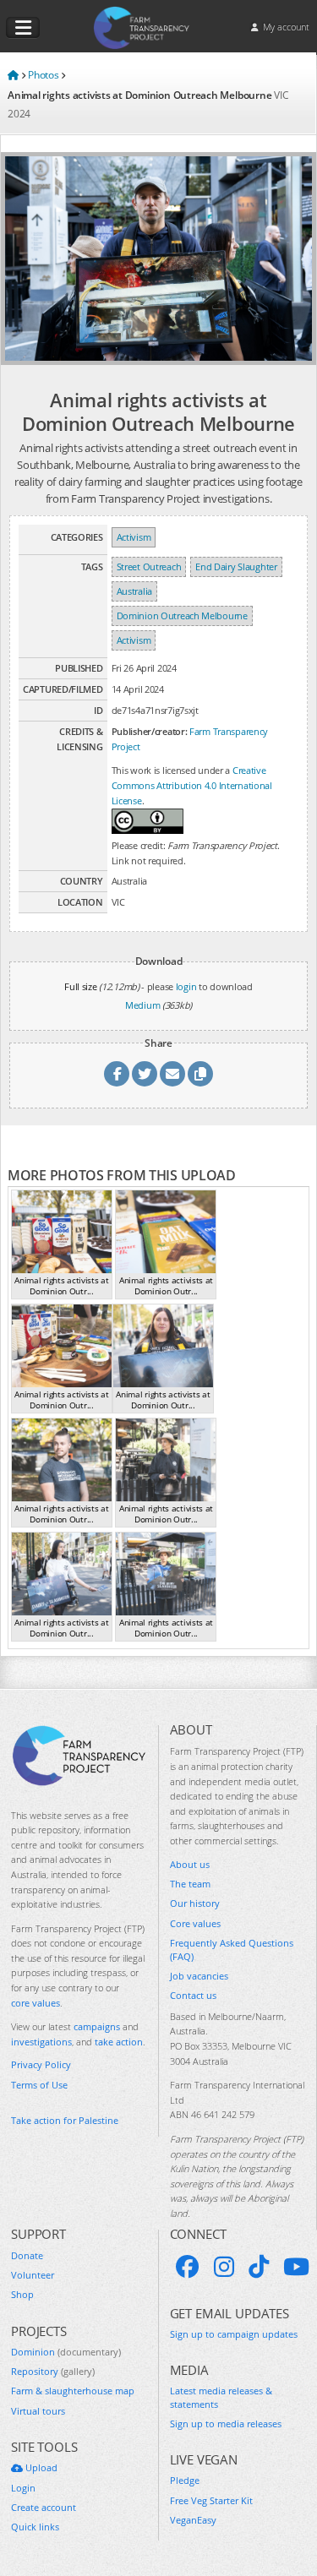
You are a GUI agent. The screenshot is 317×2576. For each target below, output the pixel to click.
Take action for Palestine (65, 2120)
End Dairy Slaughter (236, 566)
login (186, 986)
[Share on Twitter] (145, 1074)
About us (190, 1864)
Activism (134, 537)
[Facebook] (188, 2267)
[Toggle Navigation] (23, 28)
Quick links (35, 2527)
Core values (195, 1923)
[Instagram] (224, 2267)
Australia (134, 591)
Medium (142, 1005)
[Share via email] (172, 1074)
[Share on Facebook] (117, 1074)
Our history (195, 1903)
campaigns (97, 2026)
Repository (53, 2371)
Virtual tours (38, 2411)
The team (190, 1884)
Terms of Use (39, 2085)
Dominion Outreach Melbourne (182, 615)
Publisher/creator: (150, 731)
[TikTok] (259, 2267)
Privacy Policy (41, 2064)
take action (119, 2042)
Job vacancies (199, 1976)
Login (23, 2488)
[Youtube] (296, 2267)
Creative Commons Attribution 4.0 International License (192, 785)
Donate (27, 2255)
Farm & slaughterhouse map (73, 2391)
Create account (44, 2507)
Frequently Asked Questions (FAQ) (232, 1949)
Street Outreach (149, 566)
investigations (41, 2042)
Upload (40, 2467)
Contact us (193, 1995)
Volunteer (33, 2275)
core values (36, 2003)
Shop (22, 2294)
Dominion (66, 2352)
